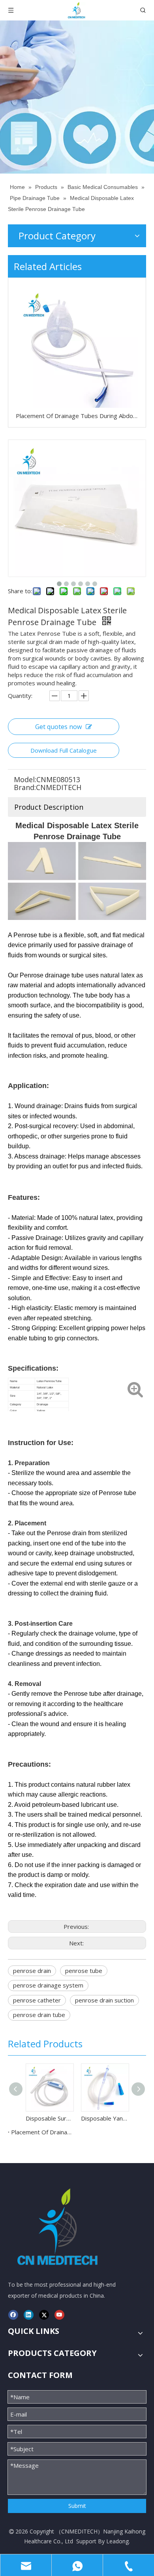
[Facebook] (13, 2315)
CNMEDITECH (79, 2531)
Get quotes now (58, 727)
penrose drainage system (48, 1985)
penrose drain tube (39, 2015)
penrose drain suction (104, 2000)
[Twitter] (44, 2315)
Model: (25, 779)
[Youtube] (59, 2315)
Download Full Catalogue (64, 750)
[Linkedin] (29, 2315)
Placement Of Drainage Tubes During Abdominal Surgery (77, 416)
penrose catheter (37, 2000)
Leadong (117, 2541)
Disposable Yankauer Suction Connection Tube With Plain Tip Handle (105, 2118)
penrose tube (84, 1971)
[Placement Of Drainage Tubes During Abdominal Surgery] (77, 347)
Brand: (25, 787)
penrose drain (32, 1971)
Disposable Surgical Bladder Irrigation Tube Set (49, 2118)
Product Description (49, 807)
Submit (77, 2506)
